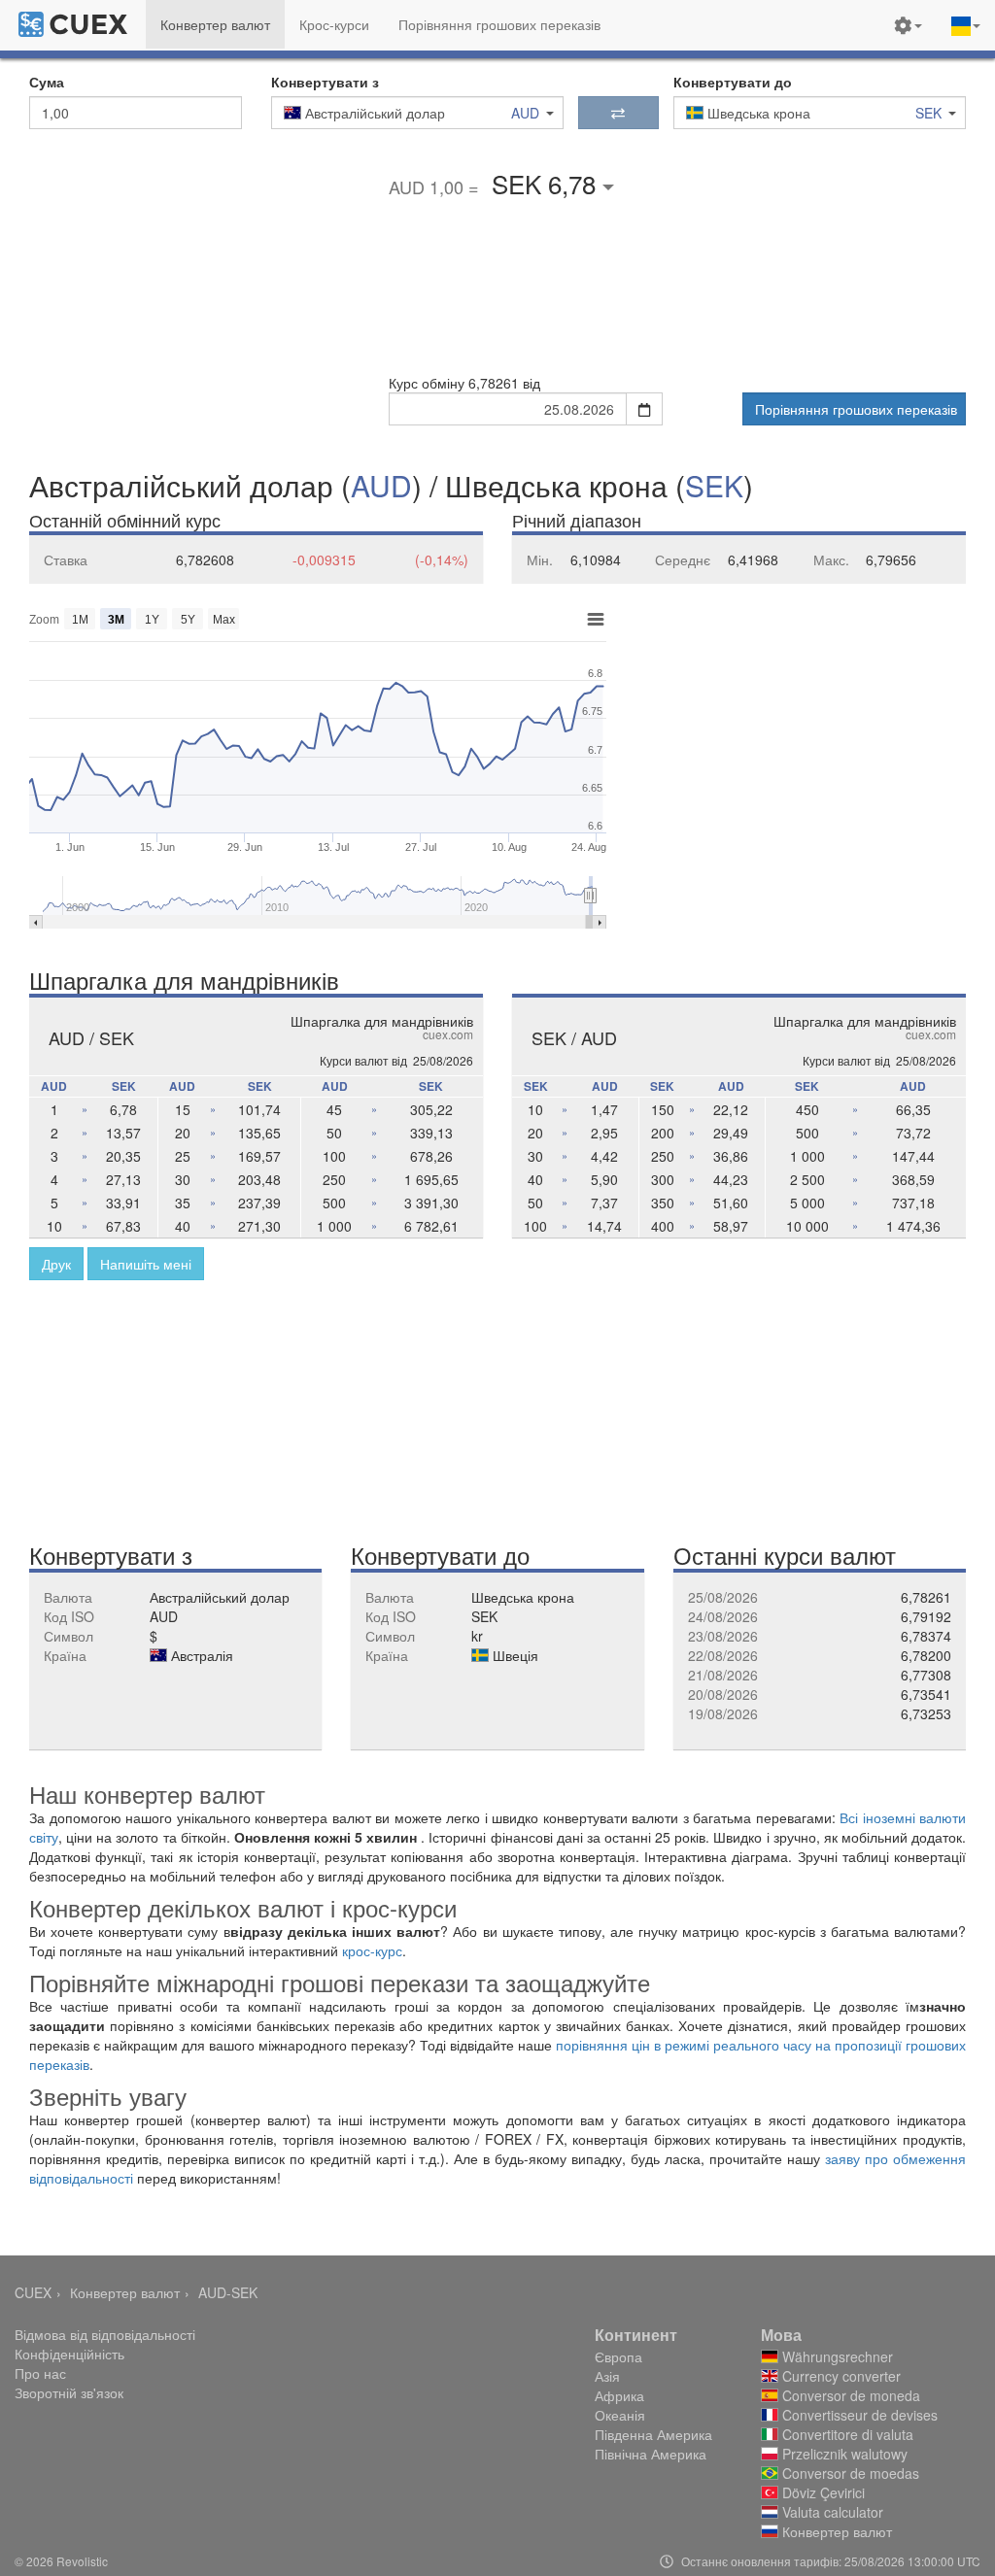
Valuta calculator (831, 2512)
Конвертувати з (325, 82)
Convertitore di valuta (846, 2434)
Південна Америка (653, 2434)
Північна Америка (651, 2454)
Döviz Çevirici (822, 2492)
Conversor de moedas (849, 2473)
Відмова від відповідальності (105, 2334)
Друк (56, 1264)
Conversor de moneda (849, 2395)
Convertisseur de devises (858, 2415)
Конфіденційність (69, 2354)
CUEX (33, 2292)
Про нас (40, 2373)
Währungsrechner (836, 2356)
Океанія (620, 2415)
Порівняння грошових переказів (856, 409)
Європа (618, 2356)
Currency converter (840, 2376)
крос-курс (372, 1950)
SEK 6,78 (547, 183)
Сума (47, 82)
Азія (607, 2376)
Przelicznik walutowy (843, 2454)
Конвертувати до (733, 82)
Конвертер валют (125, 2292)
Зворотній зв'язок (69, 2392)
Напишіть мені (146, 1264)
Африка (619, 2395)
